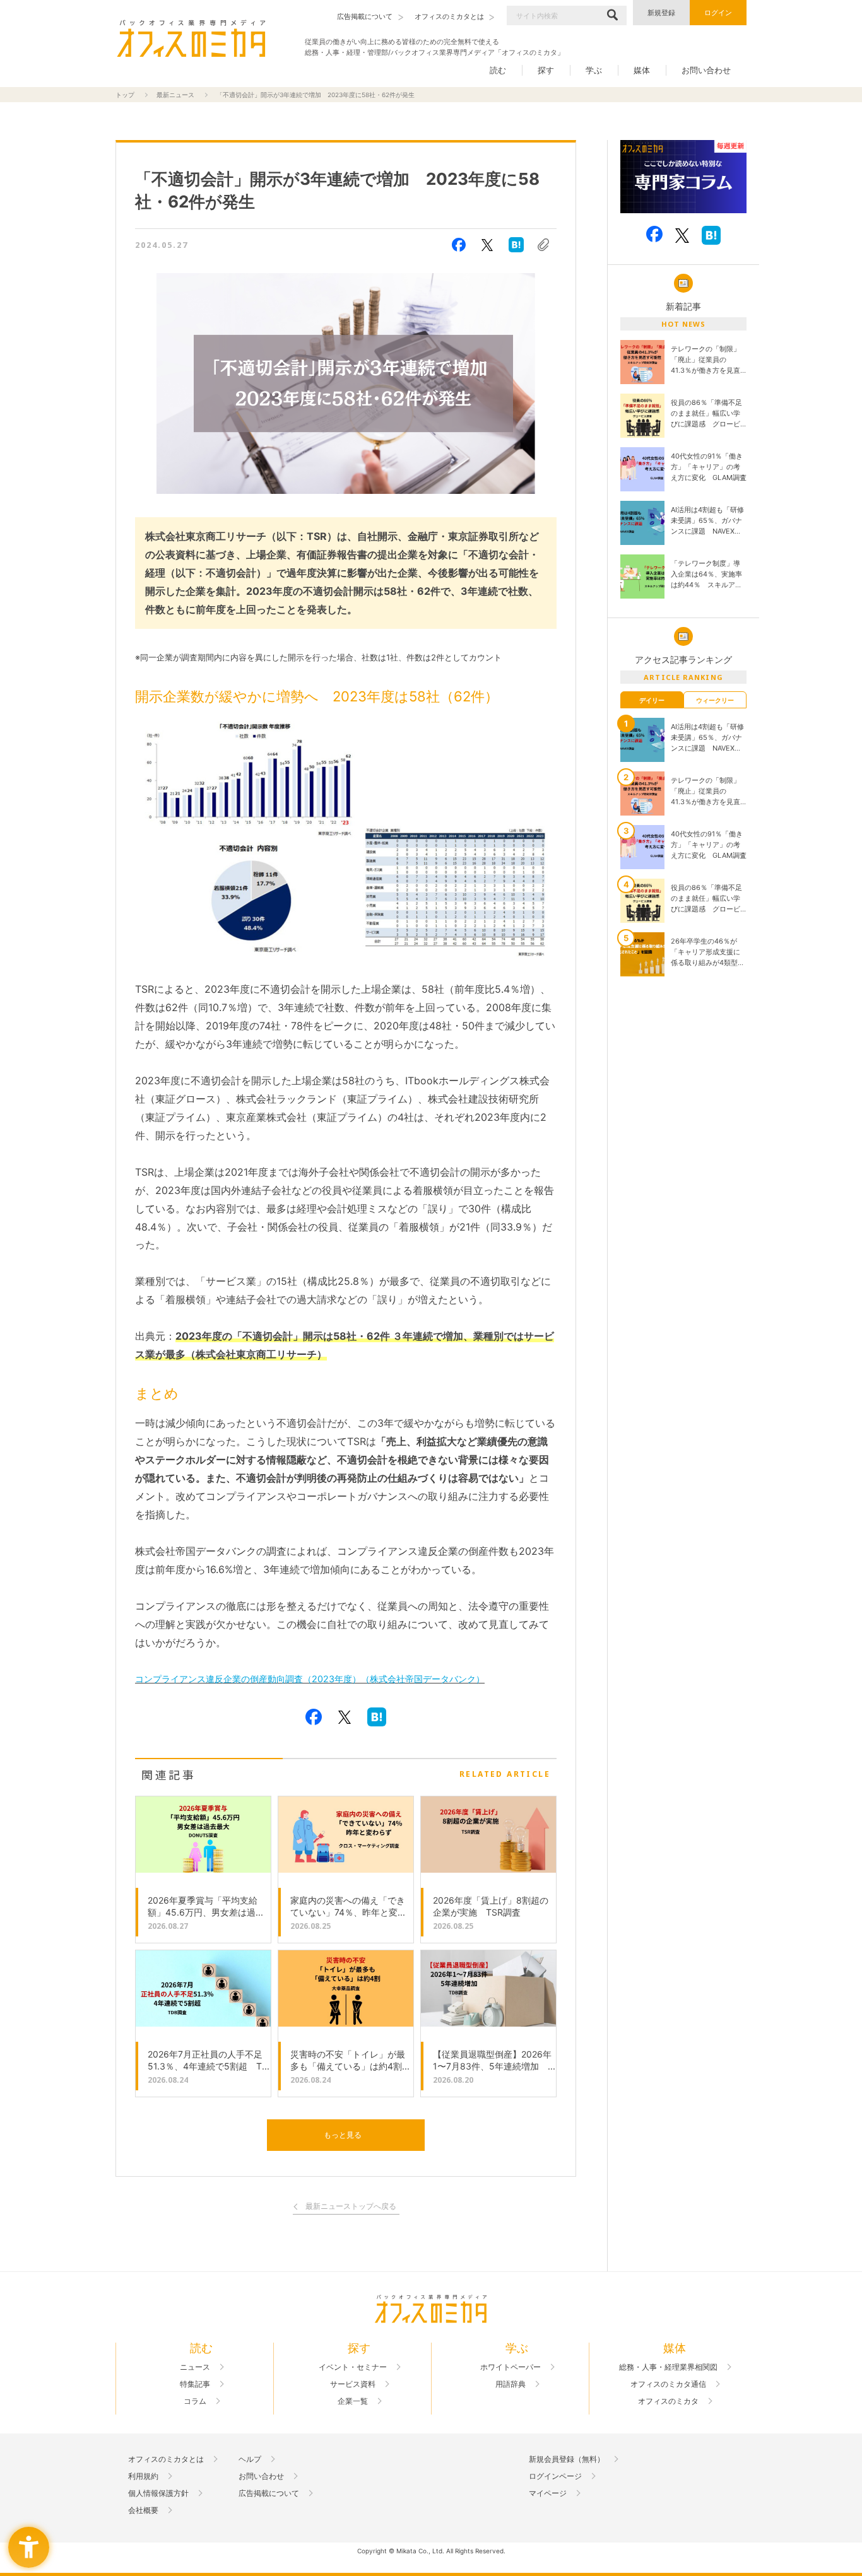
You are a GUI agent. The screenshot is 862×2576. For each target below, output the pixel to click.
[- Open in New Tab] (683, 177)
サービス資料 (353, 2384)
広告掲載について (269, 2493)
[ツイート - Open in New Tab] (487, 245)
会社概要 (143, 2510)
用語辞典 (511, 2384)
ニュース (195, 2367)
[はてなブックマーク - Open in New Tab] (516, 245)
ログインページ (555, 2476)
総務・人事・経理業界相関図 (668, 2367)
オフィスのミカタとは (166, 2459)
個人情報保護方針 (158, 2493)
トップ (125, 95)
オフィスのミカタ (668, 2401)
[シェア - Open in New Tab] (459, 245)
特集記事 (195, 2384)
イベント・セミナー (353, 2367)
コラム (195, 2401)
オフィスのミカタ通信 (668, 2384)
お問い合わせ (706, 70)
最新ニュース (175, 95)
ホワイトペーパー (511, 2367)
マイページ (548, 2493)
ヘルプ (250, 2459)
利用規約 (143, 2476)
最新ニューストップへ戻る (351, 2207)
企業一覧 (353, 2401)
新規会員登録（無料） (567, 2459)
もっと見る (343, 2135)
